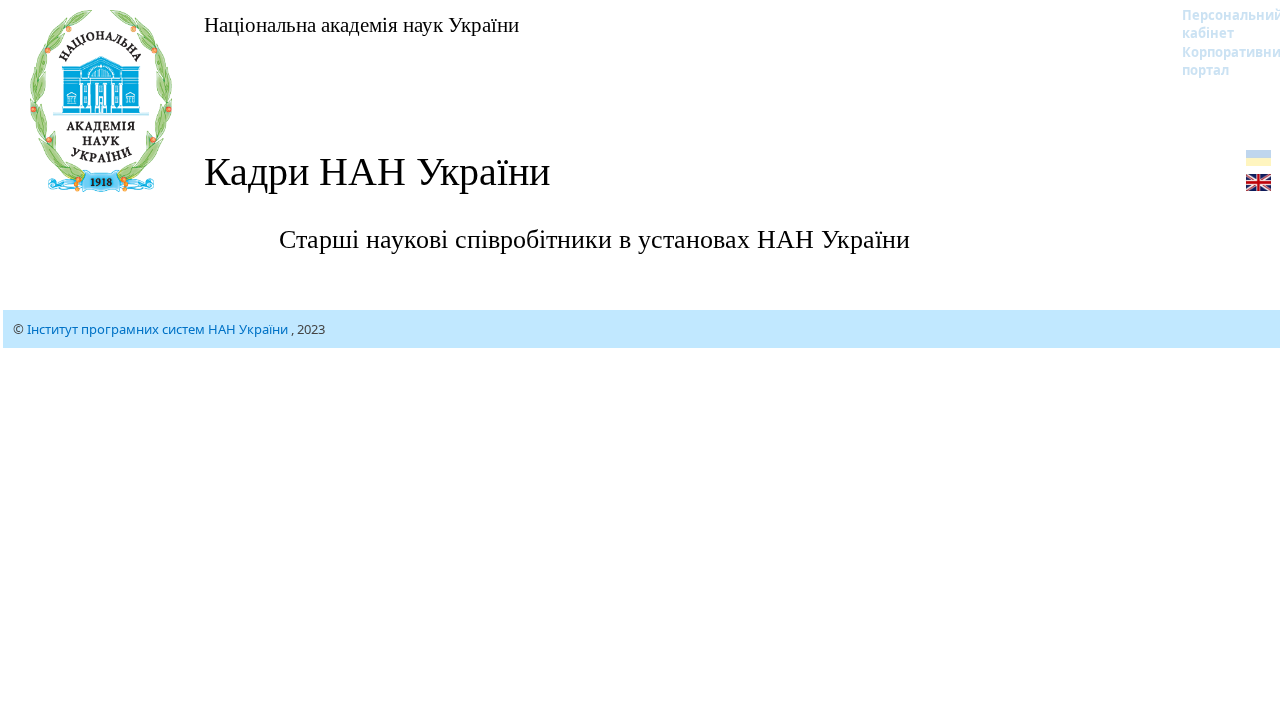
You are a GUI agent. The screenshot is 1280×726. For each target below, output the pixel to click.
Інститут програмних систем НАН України (159, 329)
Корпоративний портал (1219, 61)
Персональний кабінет (1219, 24)
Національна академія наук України (361, 24)
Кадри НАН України (377, 169)
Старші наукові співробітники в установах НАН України (594, 238)
